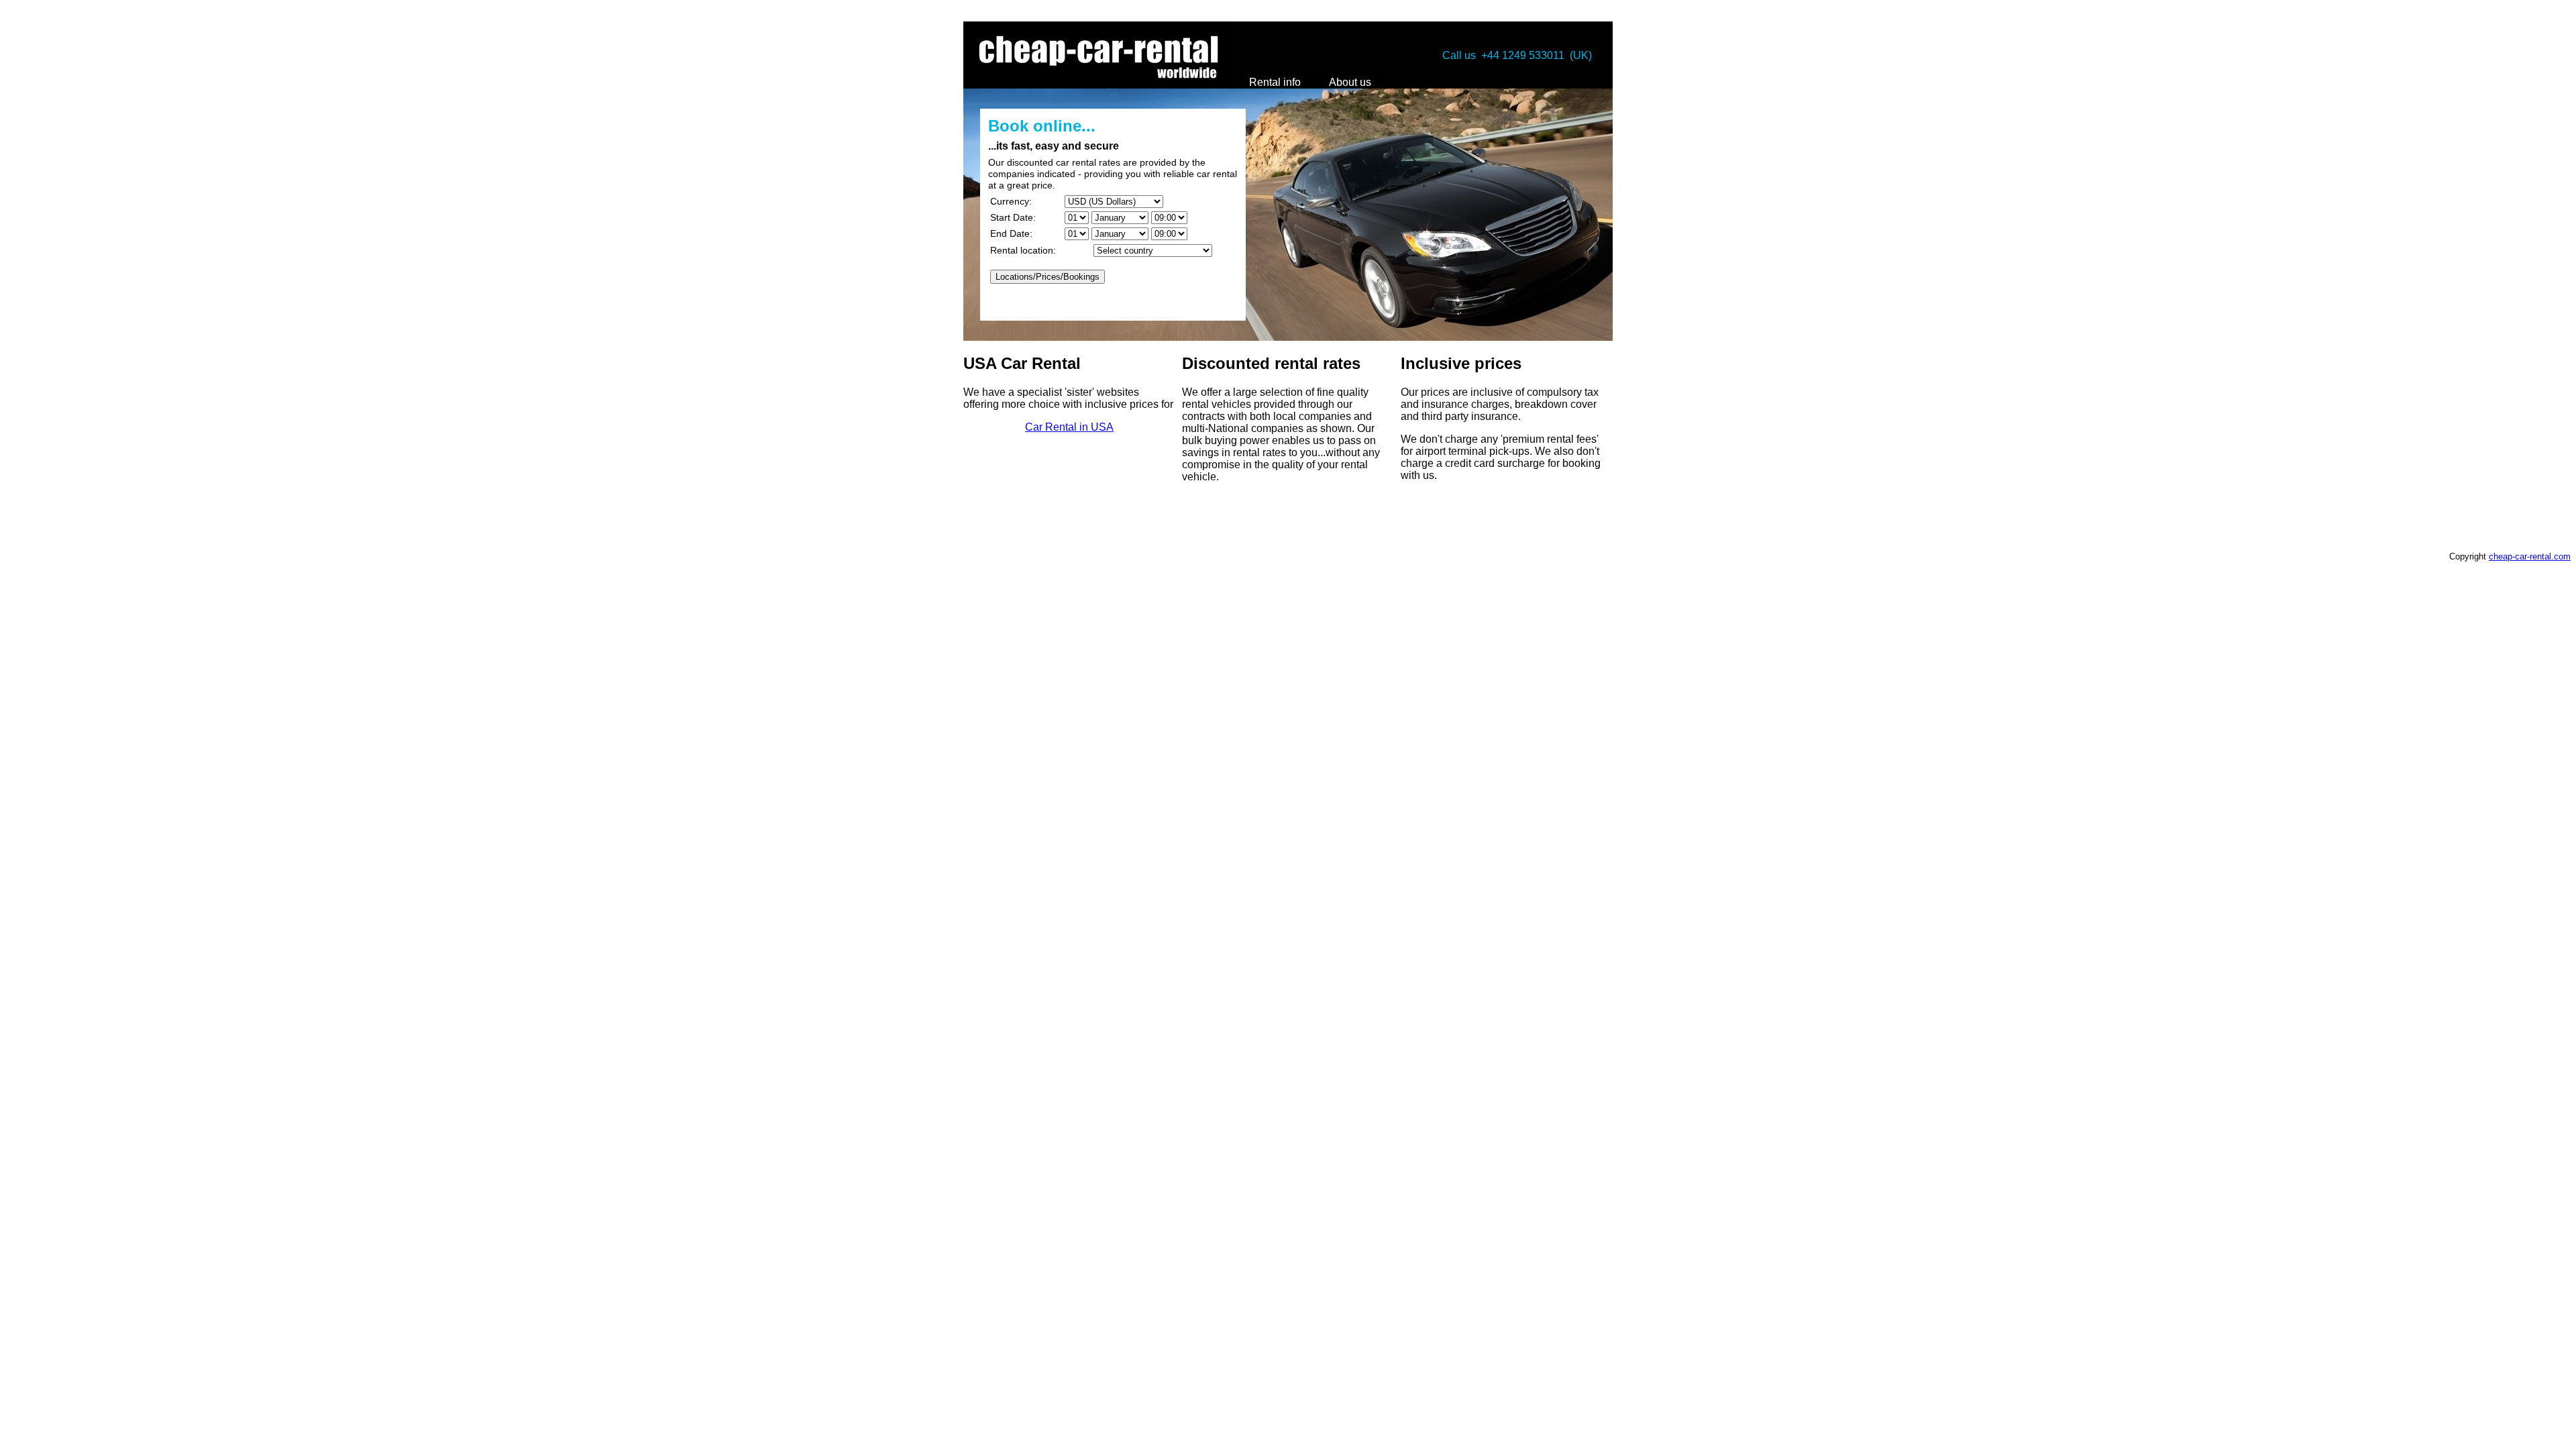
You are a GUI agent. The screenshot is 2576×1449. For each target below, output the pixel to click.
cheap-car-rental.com (2530, 556)
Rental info (1275, 82)
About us (1350, 82)
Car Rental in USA (1069, 427)
